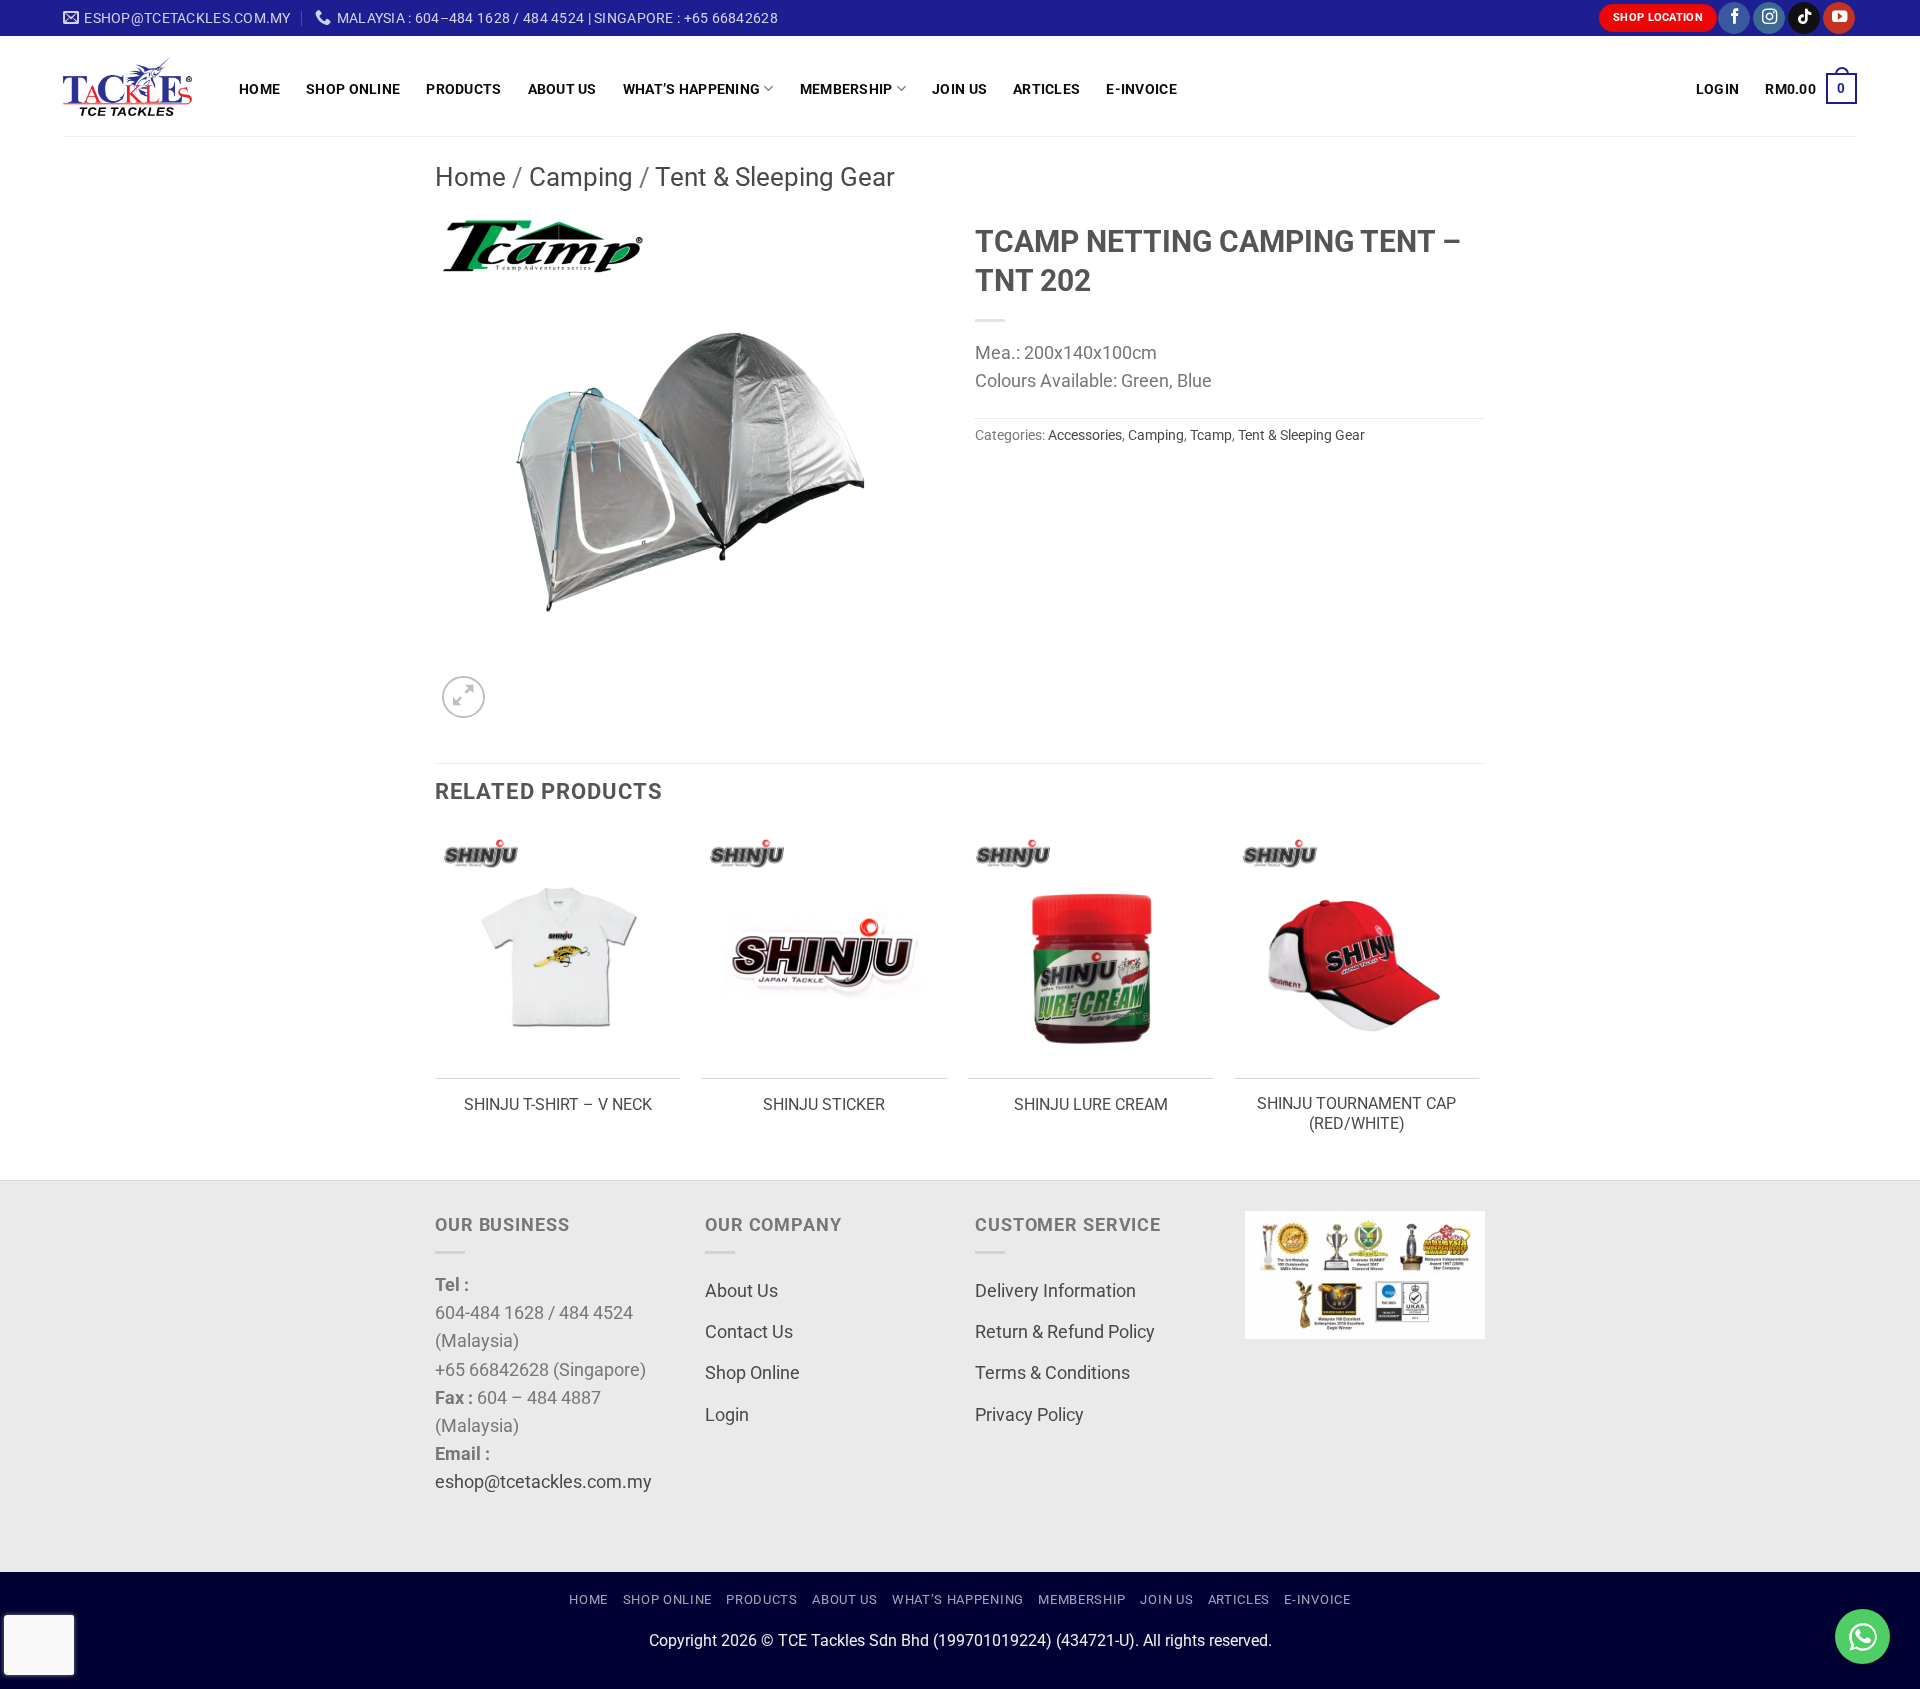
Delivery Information (1055, 1291)
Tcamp (1211, 435)
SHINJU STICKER (824, 1104)
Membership (846, 89)
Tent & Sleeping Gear (775, 177)
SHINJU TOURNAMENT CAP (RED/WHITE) (1356, 1114)
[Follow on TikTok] (1804, 18)
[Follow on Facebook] (1734, 18)
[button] (1717, 89)
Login (727, 1415)
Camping (581, 177)
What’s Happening (692, 89)
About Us (562, 89)
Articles (1046, 89)
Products (463, 89)
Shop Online (353, 89)
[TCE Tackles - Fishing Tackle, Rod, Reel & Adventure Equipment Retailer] (136, 86)
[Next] (1479, 1004)
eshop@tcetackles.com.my (543, 1482)
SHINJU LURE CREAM (1091, 1104)
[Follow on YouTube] (1839, 18)
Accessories (1085, 435)
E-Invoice (1141, 89)
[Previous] (436, 1004)
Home (259, 89)
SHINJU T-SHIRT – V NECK (558, 1104)
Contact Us (749, 1332)
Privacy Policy (1029, 1415)
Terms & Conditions (1052, 1373)
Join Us (959, 89)
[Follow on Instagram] (1769, 18)
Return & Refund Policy (1065, 1332)
